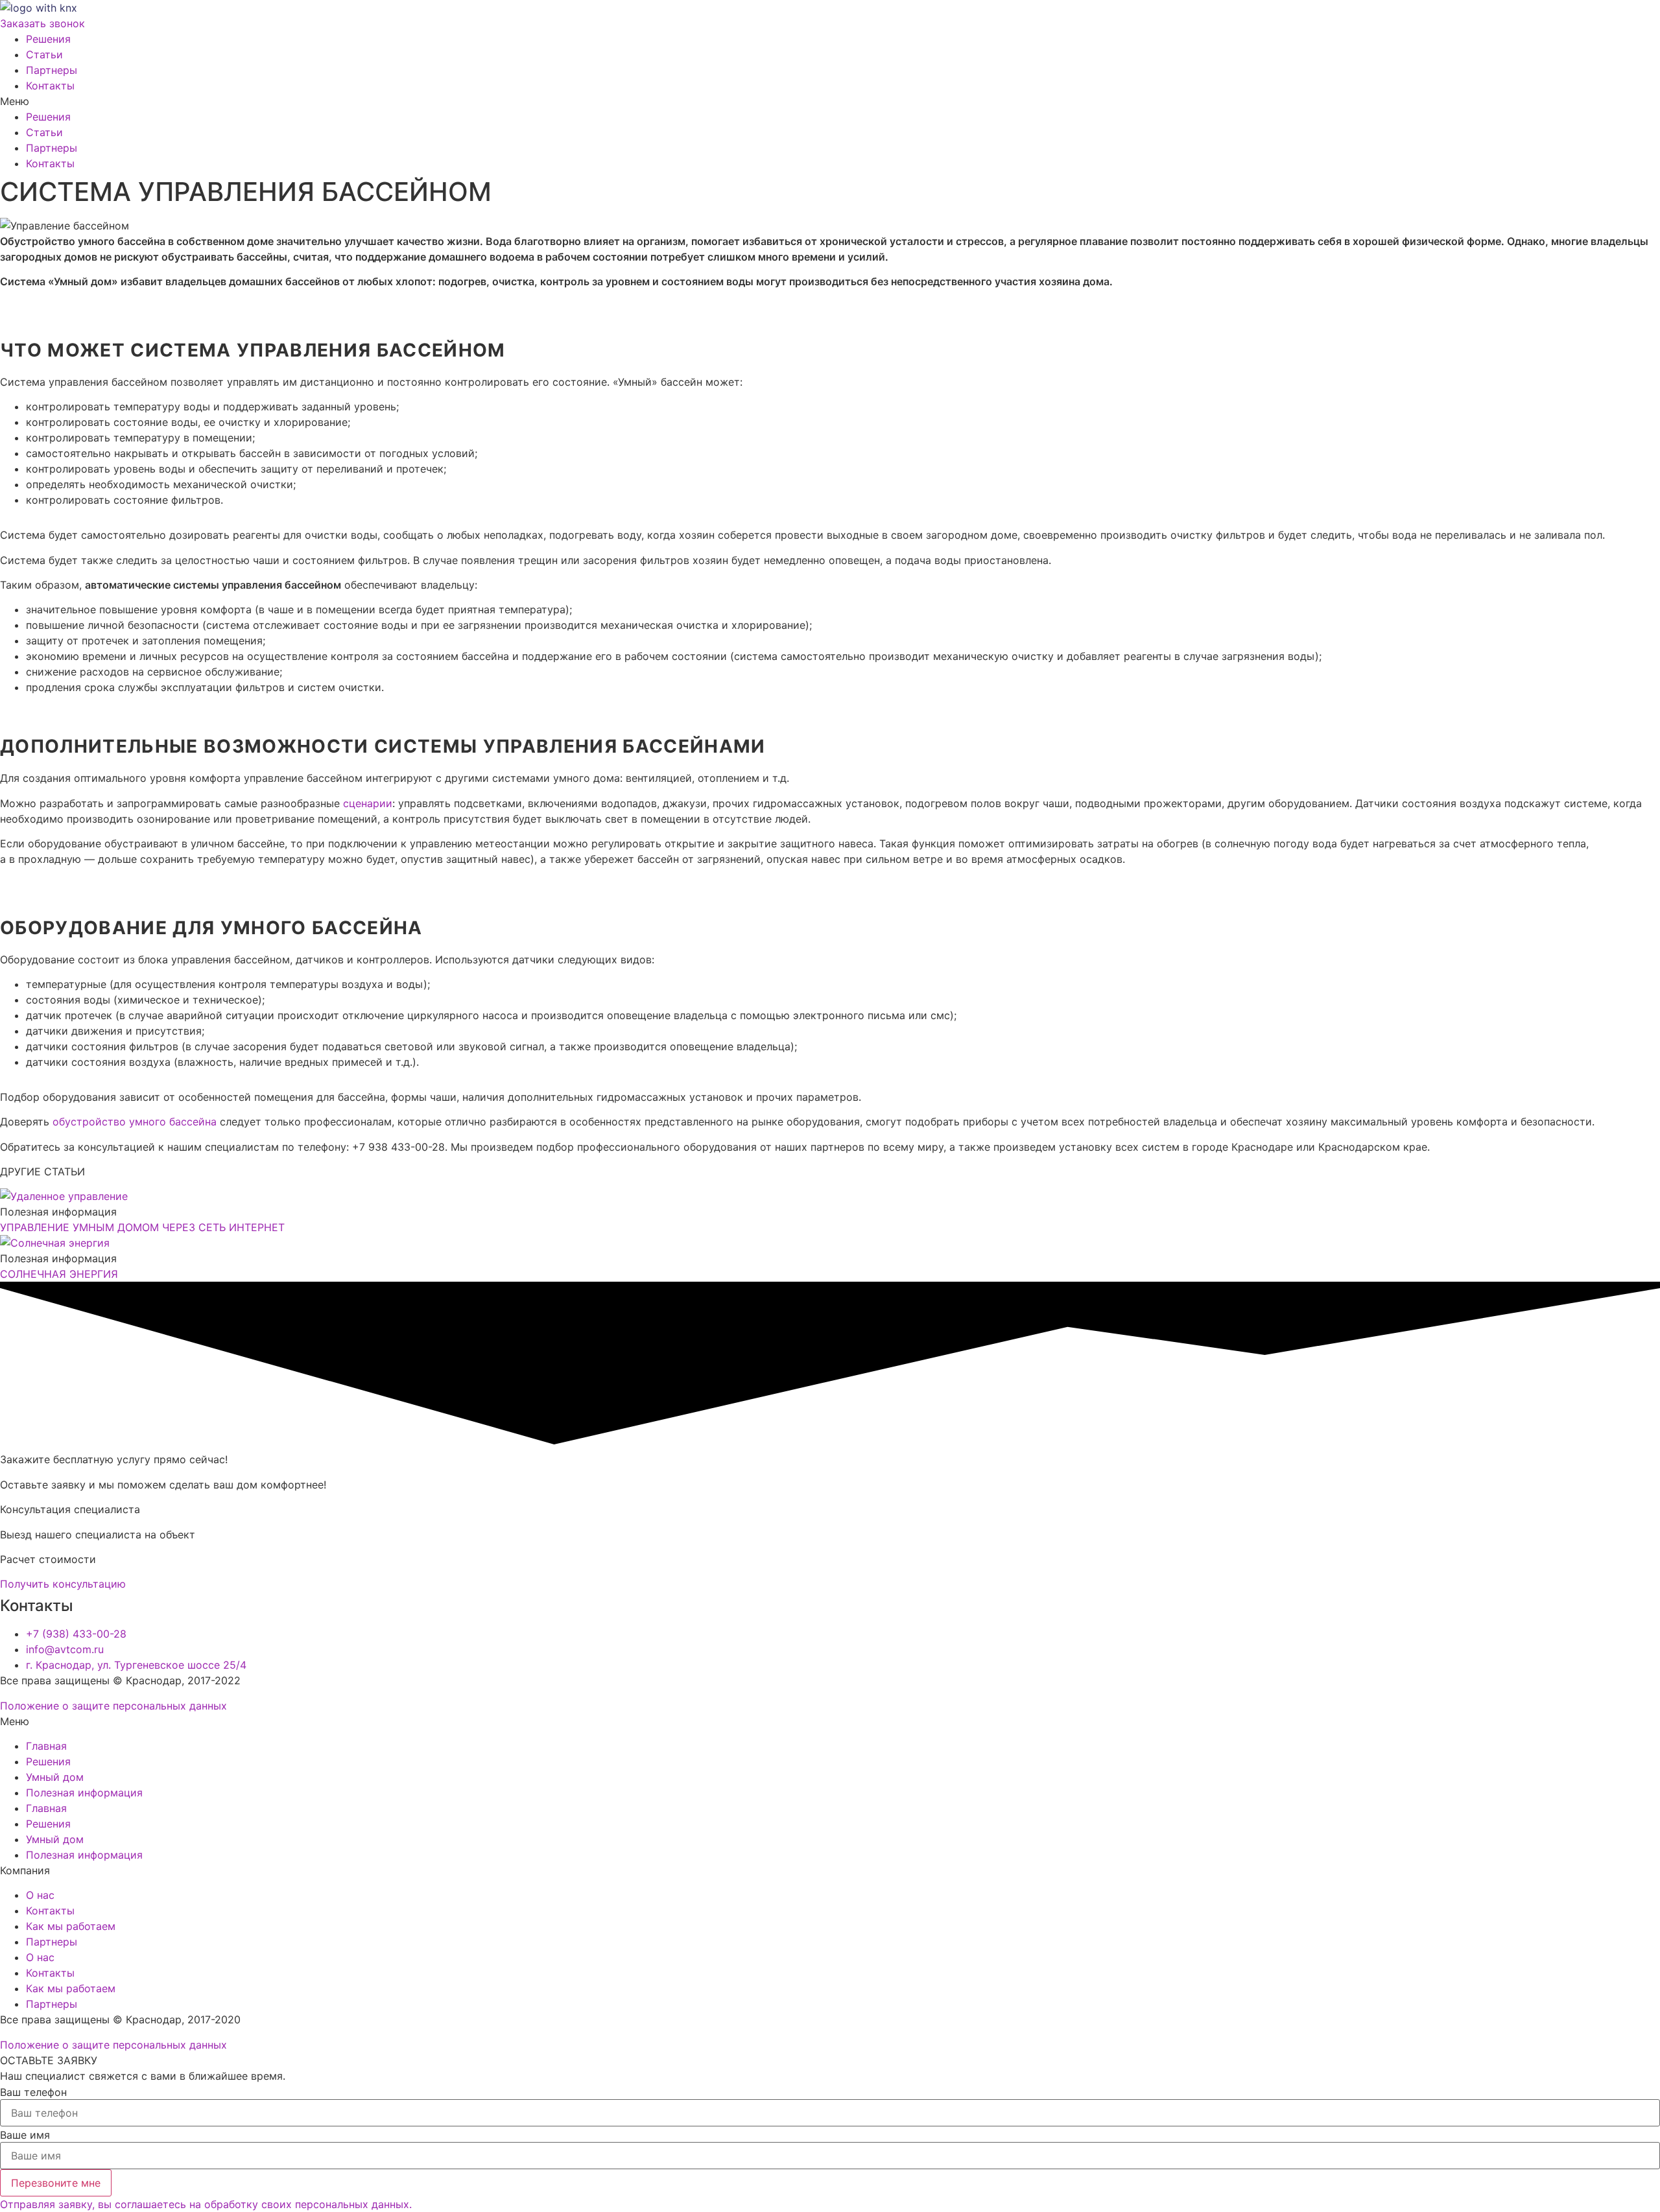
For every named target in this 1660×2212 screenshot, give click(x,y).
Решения (48, 39)
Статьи (44, 54)
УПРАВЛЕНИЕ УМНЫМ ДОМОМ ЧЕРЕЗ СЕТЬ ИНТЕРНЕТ (142, 1227)
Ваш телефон (33, 2092)
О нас (40, 1895)
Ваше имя (25, 2135)
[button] (830, 101)
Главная (46, 1746)
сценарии (368, 803)
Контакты (50, 86)
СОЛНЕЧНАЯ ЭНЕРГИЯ (59, 1274)
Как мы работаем (71, 1926)
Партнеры (52, 70)
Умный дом (55, 1777)
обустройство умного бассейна (135, 1122)
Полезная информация (84, 1793)
